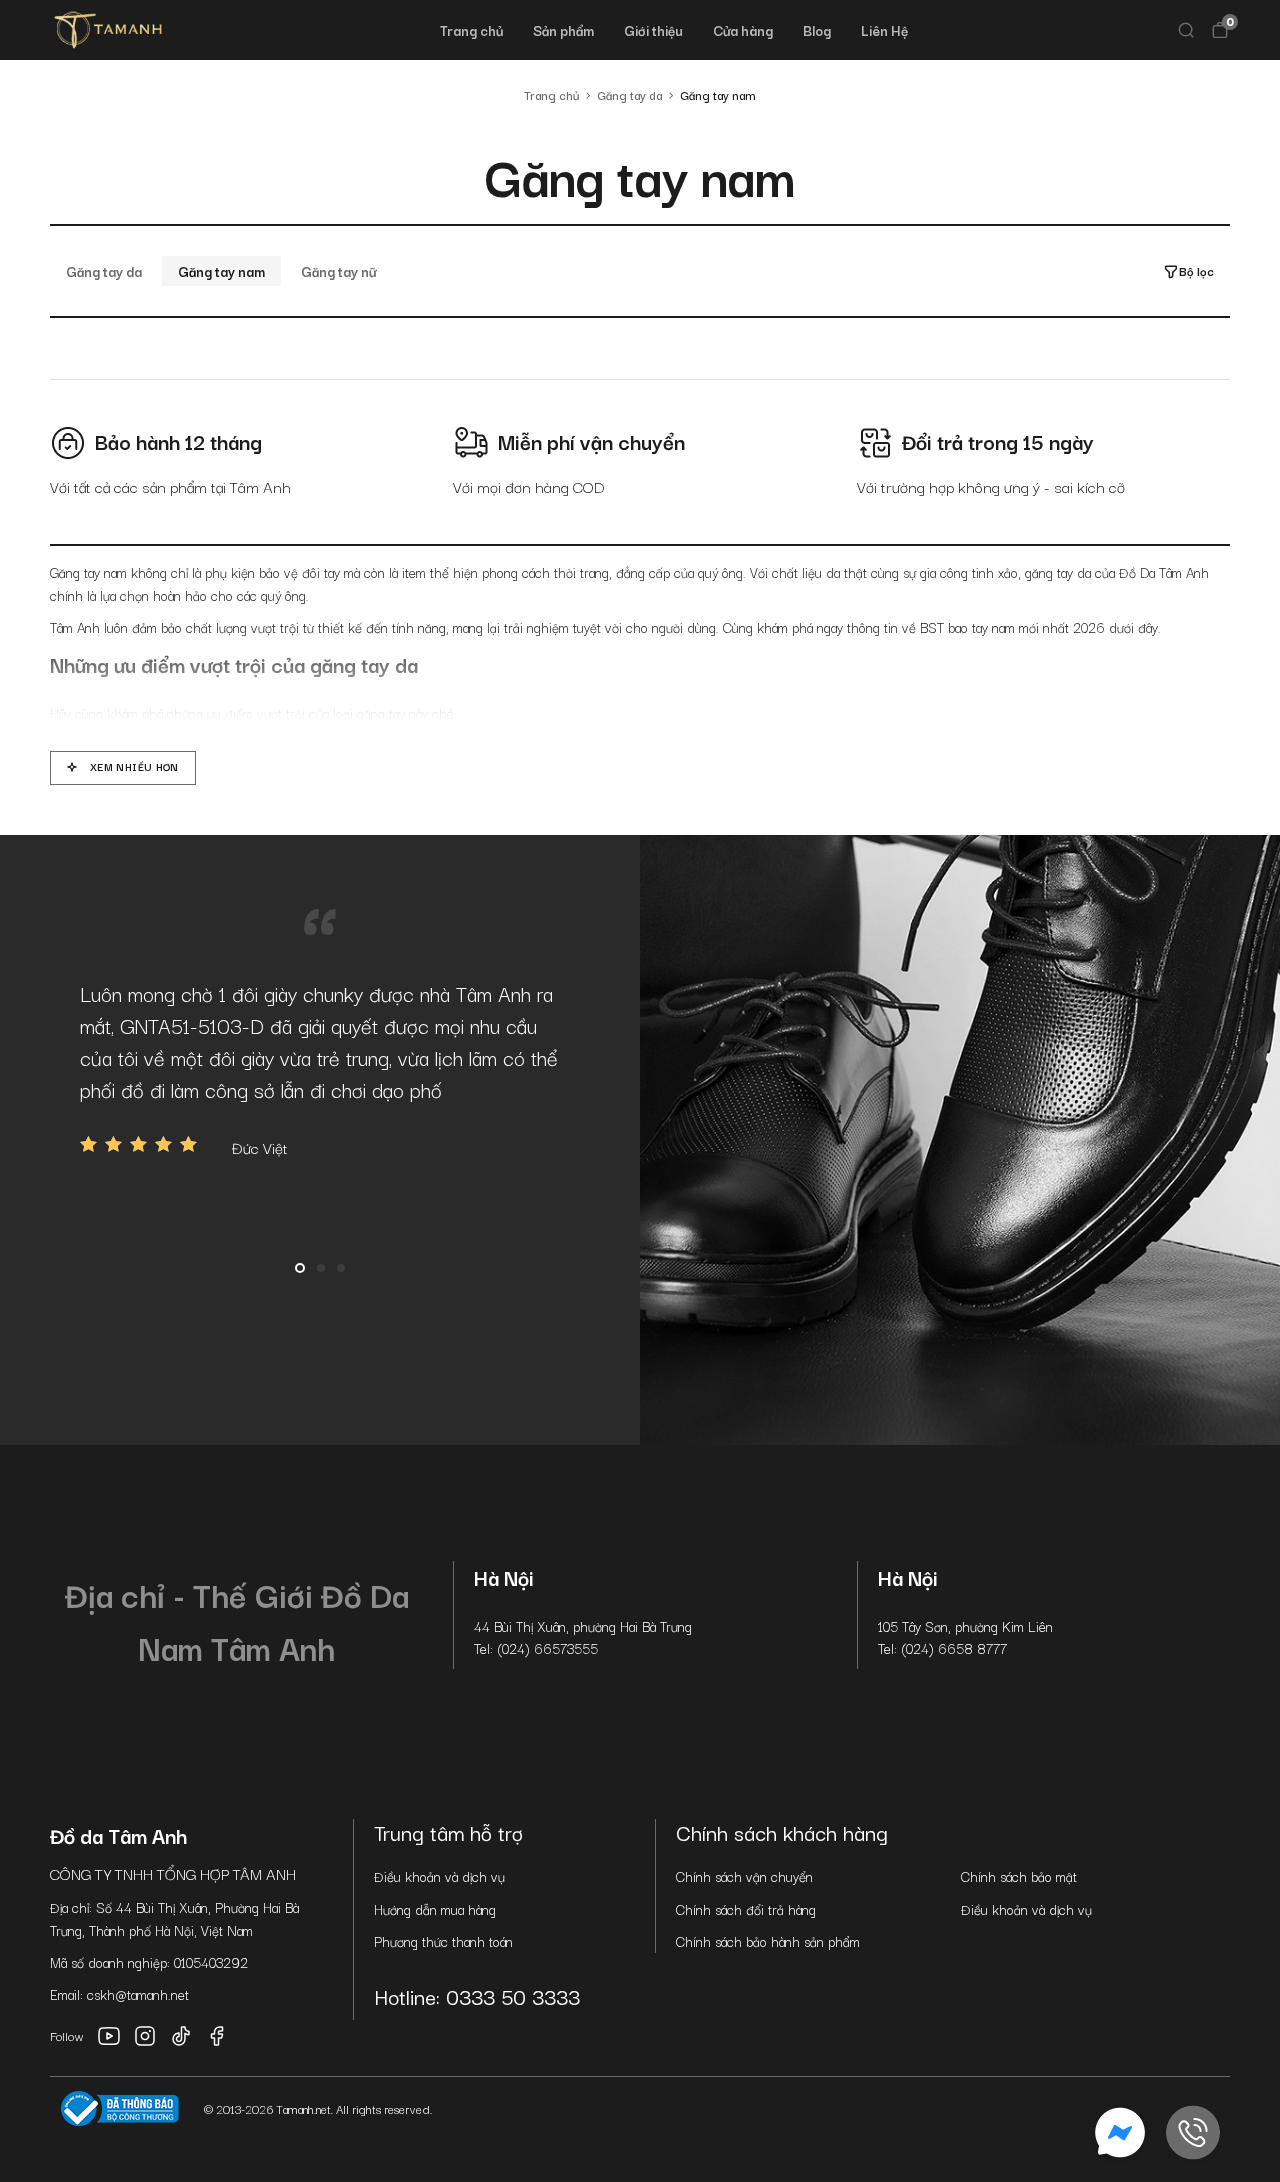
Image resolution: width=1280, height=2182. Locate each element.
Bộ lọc (1196, 270)
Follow (67, 2035)
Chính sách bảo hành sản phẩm (768, 1941)
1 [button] (300, 1268)
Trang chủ (471, 30)
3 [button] (341, 1268)
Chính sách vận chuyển (744, 1876)
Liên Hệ (884, 30)
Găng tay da (104, 271)
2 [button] (321, 1268)
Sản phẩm (563, 30)
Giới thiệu (653, 30)
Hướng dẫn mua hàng (435, 1909)
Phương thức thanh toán (443, 1941)
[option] (320, 1068)
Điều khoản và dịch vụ (439, 1876)
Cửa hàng (743, 30)
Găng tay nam (221, 271)
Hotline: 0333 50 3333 (477, 1996)
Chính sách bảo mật (1019, 1876)
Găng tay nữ (338, 271)
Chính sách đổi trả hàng (746, 1909)
